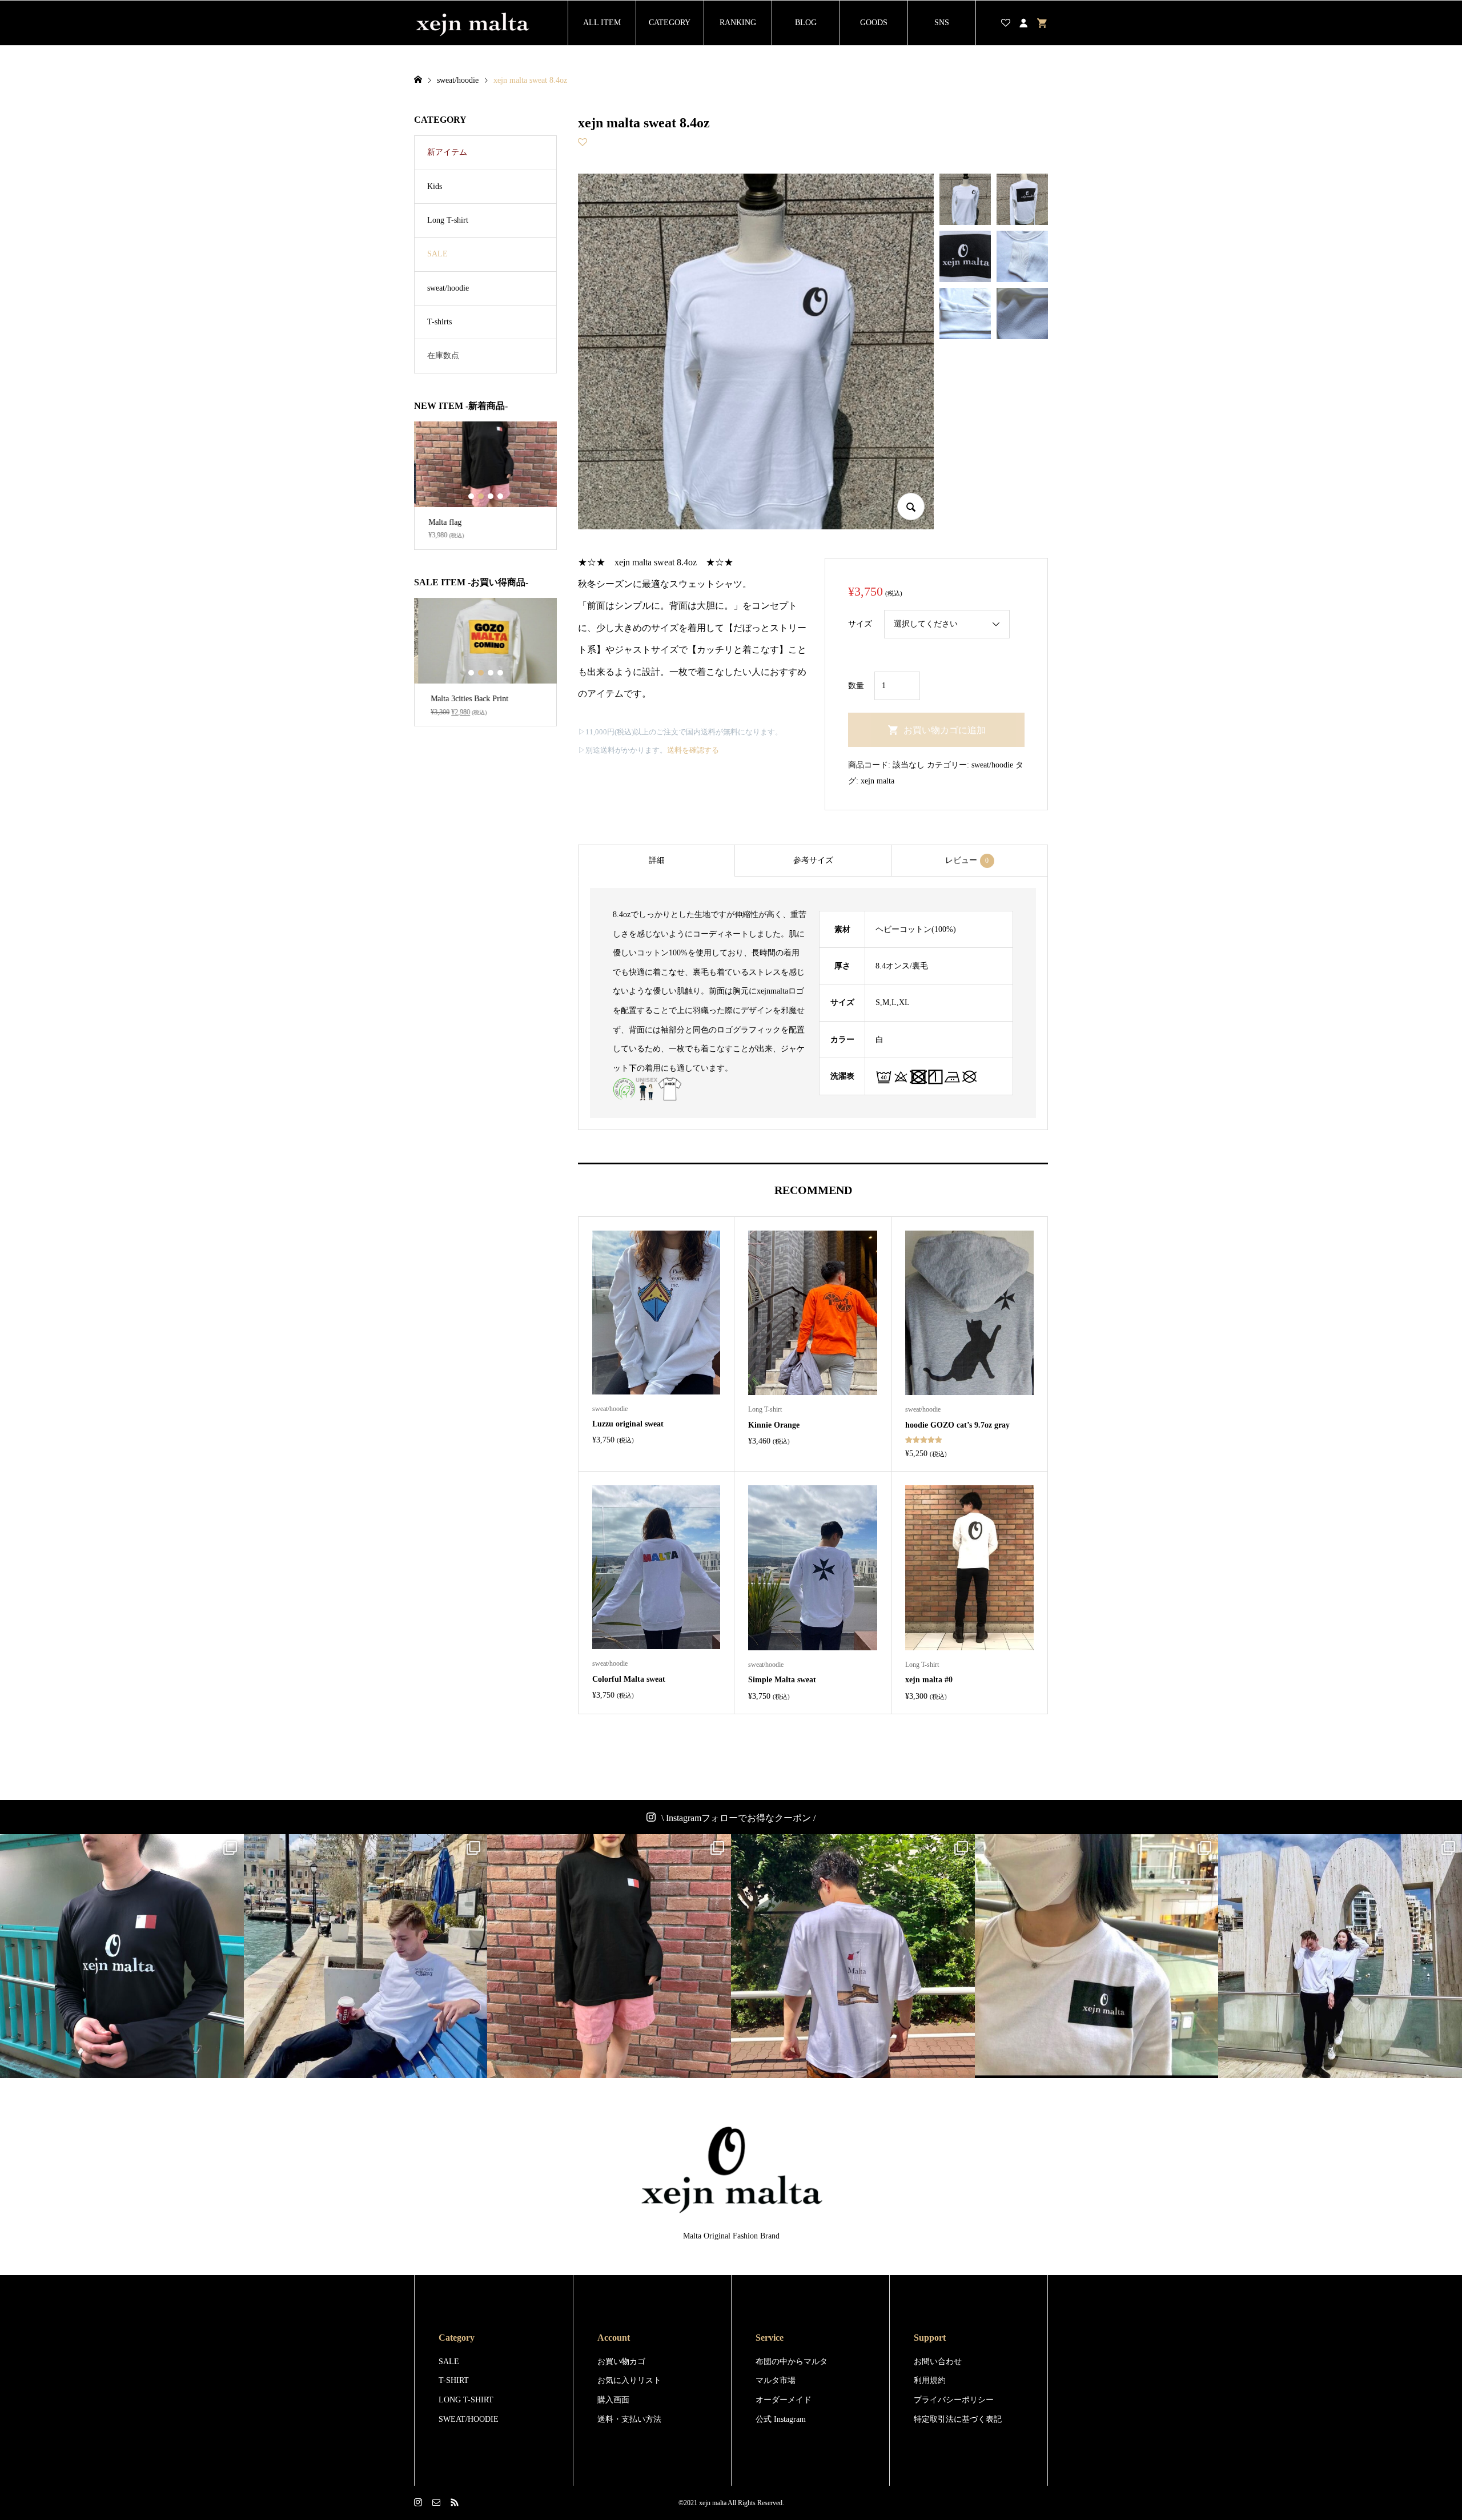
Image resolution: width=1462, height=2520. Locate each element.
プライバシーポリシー (954, 2400)
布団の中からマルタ (792, 2362)
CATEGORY (670, 23)
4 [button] (500, 496)
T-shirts (439, 322)
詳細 (657, 860)
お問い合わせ (938, 2362)
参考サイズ (813, 860)
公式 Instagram (781, 2419)
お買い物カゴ (621, 2362)
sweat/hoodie (992, 765)
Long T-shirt (448, 220)
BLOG (806, 23)
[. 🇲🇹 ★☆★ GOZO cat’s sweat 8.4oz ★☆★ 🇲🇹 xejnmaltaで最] (366, 1956)
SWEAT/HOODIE (469, 2419)
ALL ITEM (602, 23)
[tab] (656, 861)
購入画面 (613, 2400)
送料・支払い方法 (629, 2419)
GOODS (874, 23)
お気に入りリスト (629, 2380)
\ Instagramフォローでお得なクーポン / (738, 1818)
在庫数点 (443, 355)
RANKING (738, 23)
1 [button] (471, 496)
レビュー (967, 860)
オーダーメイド (784, 2400)
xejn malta (877, 781)
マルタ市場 (776, 2380)
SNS (942, 23)
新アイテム (447, 152)
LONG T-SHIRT (466, 2400)
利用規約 (930, 2380)
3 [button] (490, 496)
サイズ (860, 624)
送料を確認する (693, 750)
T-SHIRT (454, 2380)
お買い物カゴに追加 (945, 730)
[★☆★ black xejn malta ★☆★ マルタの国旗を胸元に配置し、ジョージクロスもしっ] (122, 1956)
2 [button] (481, 496)
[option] (485, 486)
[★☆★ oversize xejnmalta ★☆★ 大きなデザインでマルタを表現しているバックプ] (853, 1956)
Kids (435, 186)
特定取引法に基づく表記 (958, 2419)
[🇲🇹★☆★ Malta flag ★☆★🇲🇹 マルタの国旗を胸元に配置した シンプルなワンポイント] (609, 1956)
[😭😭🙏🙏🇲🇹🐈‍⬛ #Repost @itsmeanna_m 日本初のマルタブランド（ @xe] (1097, 1956)
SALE (437, 254)
